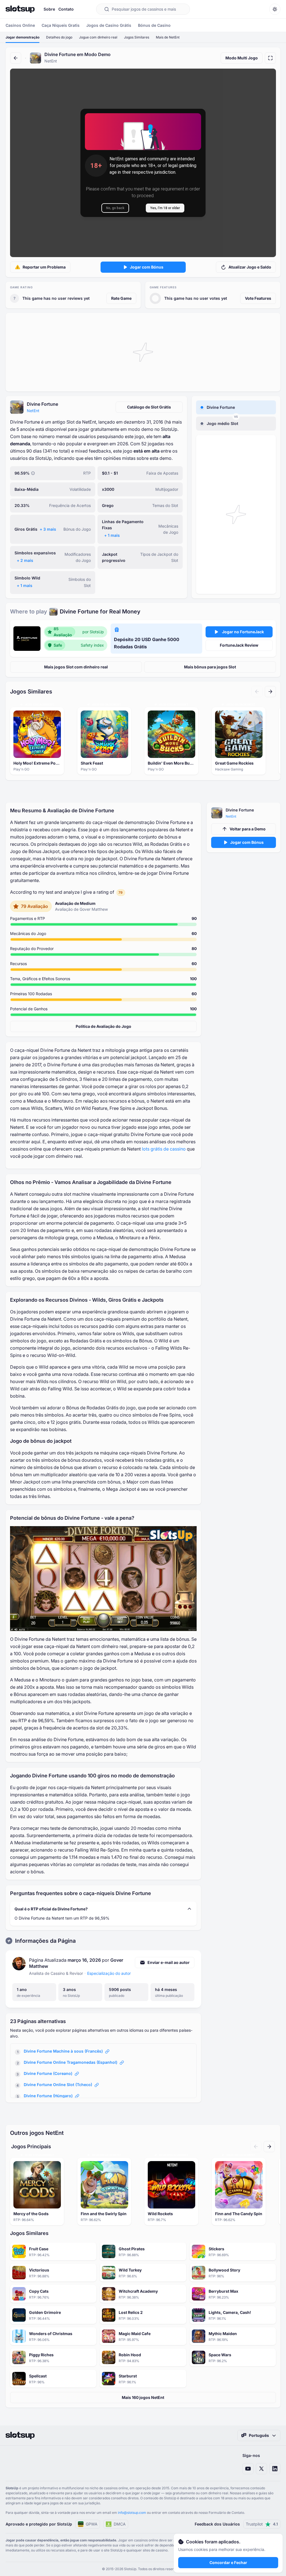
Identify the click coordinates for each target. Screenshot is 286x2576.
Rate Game (121, 298)
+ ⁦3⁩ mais (48, 529)
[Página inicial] (20, 9)
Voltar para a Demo (248, 829)
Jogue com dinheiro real (98, 37)
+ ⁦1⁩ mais (112, 535)
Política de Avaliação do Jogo (103, 1026)
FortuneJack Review (239, 645)
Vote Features (258, 298)
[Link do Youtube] (248, 2469)
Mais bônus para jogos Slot (210, 667)
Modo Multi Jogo (242, 58)
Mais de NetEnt (168, 37)
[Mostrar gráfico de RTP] (33, 473)
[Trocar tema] (275, 9)
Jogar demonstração (22, 37)
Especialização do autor (109, 1973)
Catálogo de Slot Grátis (149, 407)
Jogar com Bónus (147, 267)
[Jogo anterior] (257, 692)
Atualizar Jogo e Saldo (250, 267)
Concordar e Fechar (228, 2562)
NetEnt (33, 411)
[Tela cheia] (270, 58)
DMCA (120, 2524)
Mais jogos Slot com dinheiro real (76, 667)
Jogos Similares (137, 37)
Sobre (49, 9)
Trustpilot (262, 2524)
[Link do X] (261, 2469)
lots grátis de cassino (164, 1149)
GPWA (92, 2524)
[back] (16, 58)
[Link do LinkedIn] (275, 2469)
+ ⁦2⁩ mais (25, 560)
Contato (66, 9)
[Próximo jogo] (270, 692)
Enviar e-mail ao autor (169, 1962)
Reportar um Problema (44, 267)
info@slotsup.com (132, 2513)
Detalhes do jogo (59, 37)
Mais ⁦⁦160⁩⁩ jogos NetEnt (143, 2397)
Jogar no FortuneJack (243, 632)
